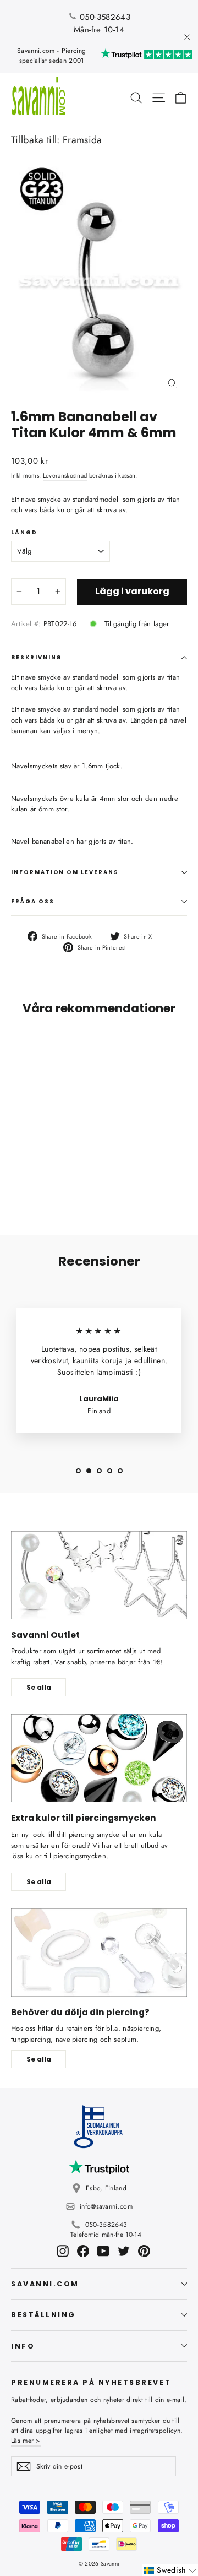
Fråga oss (33, 901)
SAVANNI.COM (45, 2284)
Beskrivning (37, 657)
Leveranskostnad (65, 475)
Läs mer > (26, 2441)
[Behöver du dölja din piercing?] (99, 1953)
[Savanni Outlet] (99, 1575)
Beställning (43, 2315)
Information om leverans (65, 872)
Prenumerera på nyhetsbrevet (91, 2382)
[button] (170, 2570)
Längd (24, 533)
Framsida (82, 140)
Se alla (39, 1687)
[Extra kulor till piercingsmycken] (99, 1758)
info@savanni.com (106, 2206)
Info (23, 2346)
